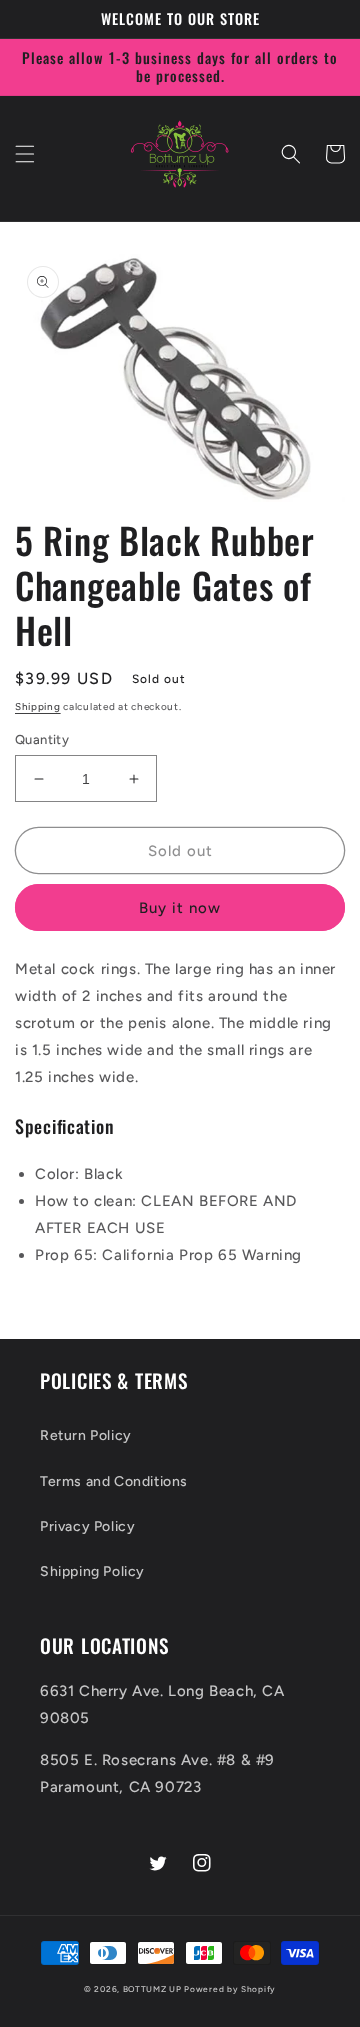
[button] (25, 154)
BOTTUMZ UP (154, 1989)
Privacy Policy (87, 1526)
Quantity (42, 739)
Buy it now (180, 908)
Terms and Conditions (114, 1481)
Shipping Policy (92, 1571)
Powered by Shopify (230, 1989)
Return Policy (86, 1435)
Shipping (38, 706)
